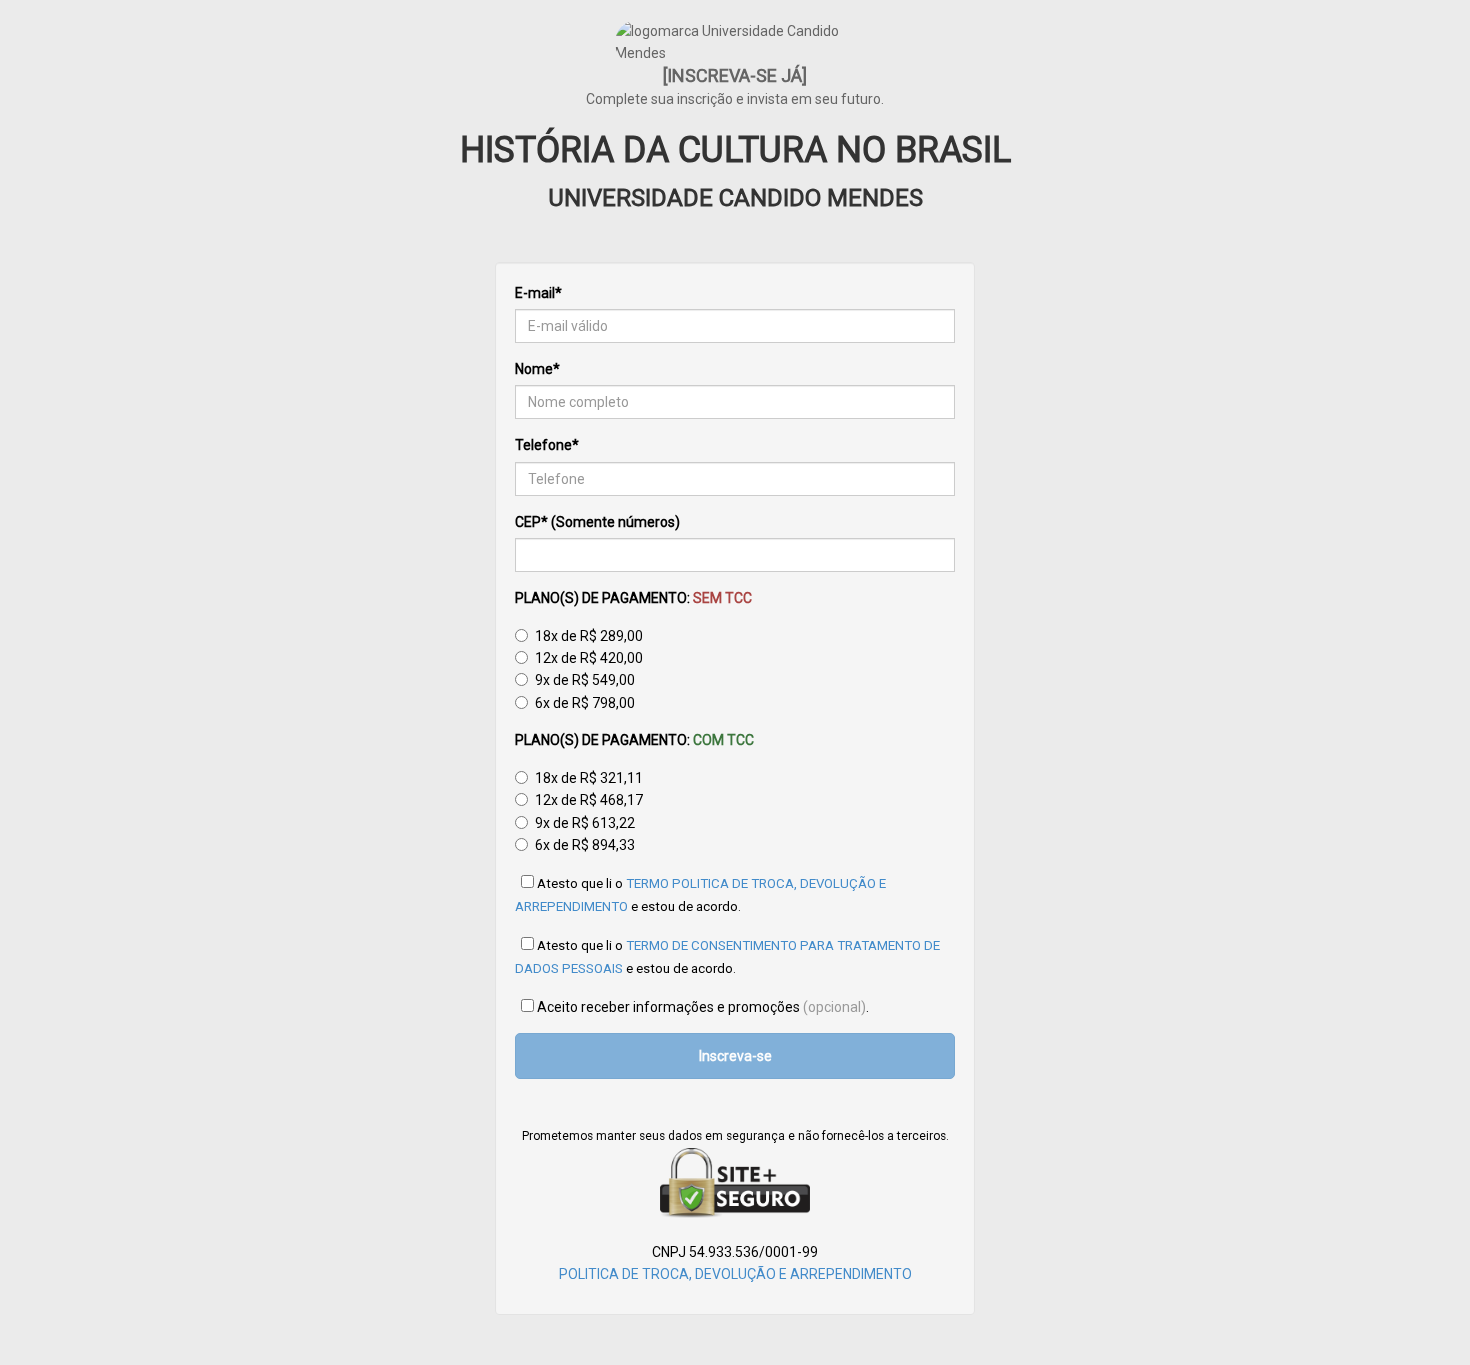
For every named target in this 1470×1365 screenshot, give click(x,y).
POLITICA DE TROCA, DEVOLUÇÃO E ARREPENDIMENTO (735, 1274)
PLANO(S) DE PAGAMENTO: (633, 598)
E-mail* (538, 293)
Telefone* (547, 445)
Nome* (537, 369)
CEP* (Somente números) (597, 522)
